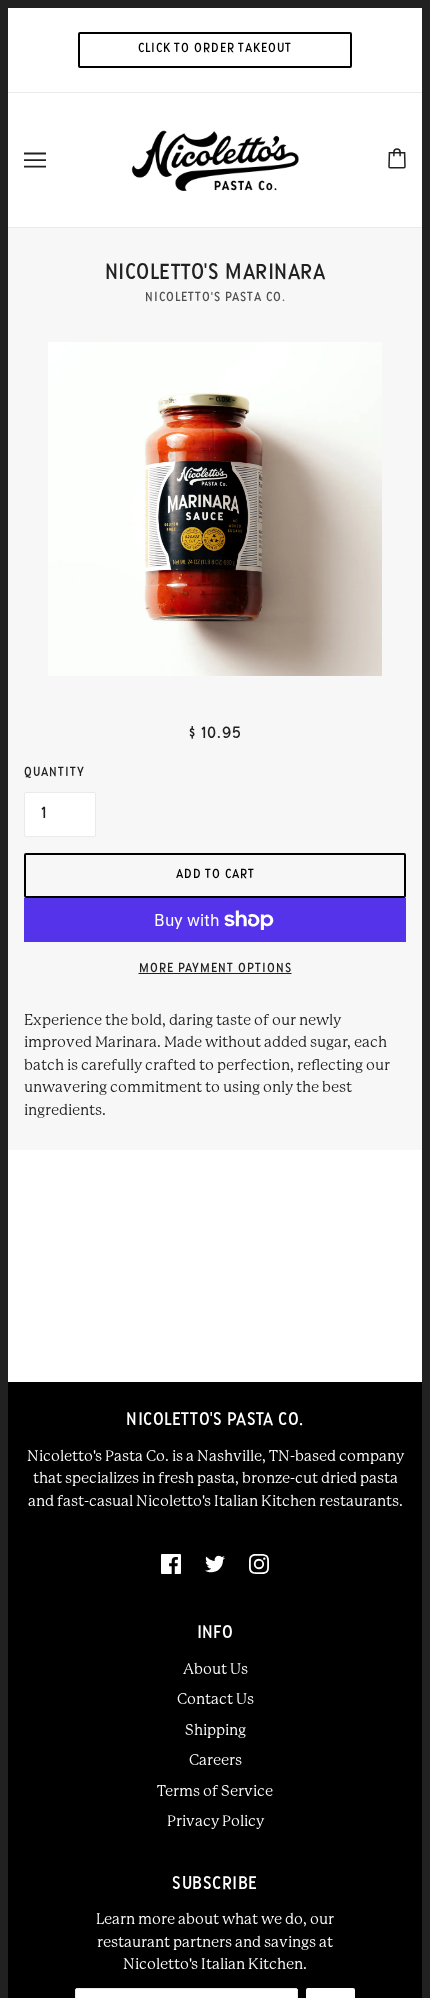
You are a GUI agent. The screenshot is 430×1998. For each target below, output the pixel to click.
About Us (215, 1669)
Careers (215, 1760)
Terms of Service (215, 1791)
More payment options (215, 969)
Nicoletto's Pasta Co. (215, 298)
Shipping (215, 1730)
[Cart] (397, 159)
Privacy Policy (215, 1821)
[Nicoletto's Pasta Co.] (215, 159)
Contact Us (215, 1699)
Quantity (54, 773)
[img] (171, 1563)
